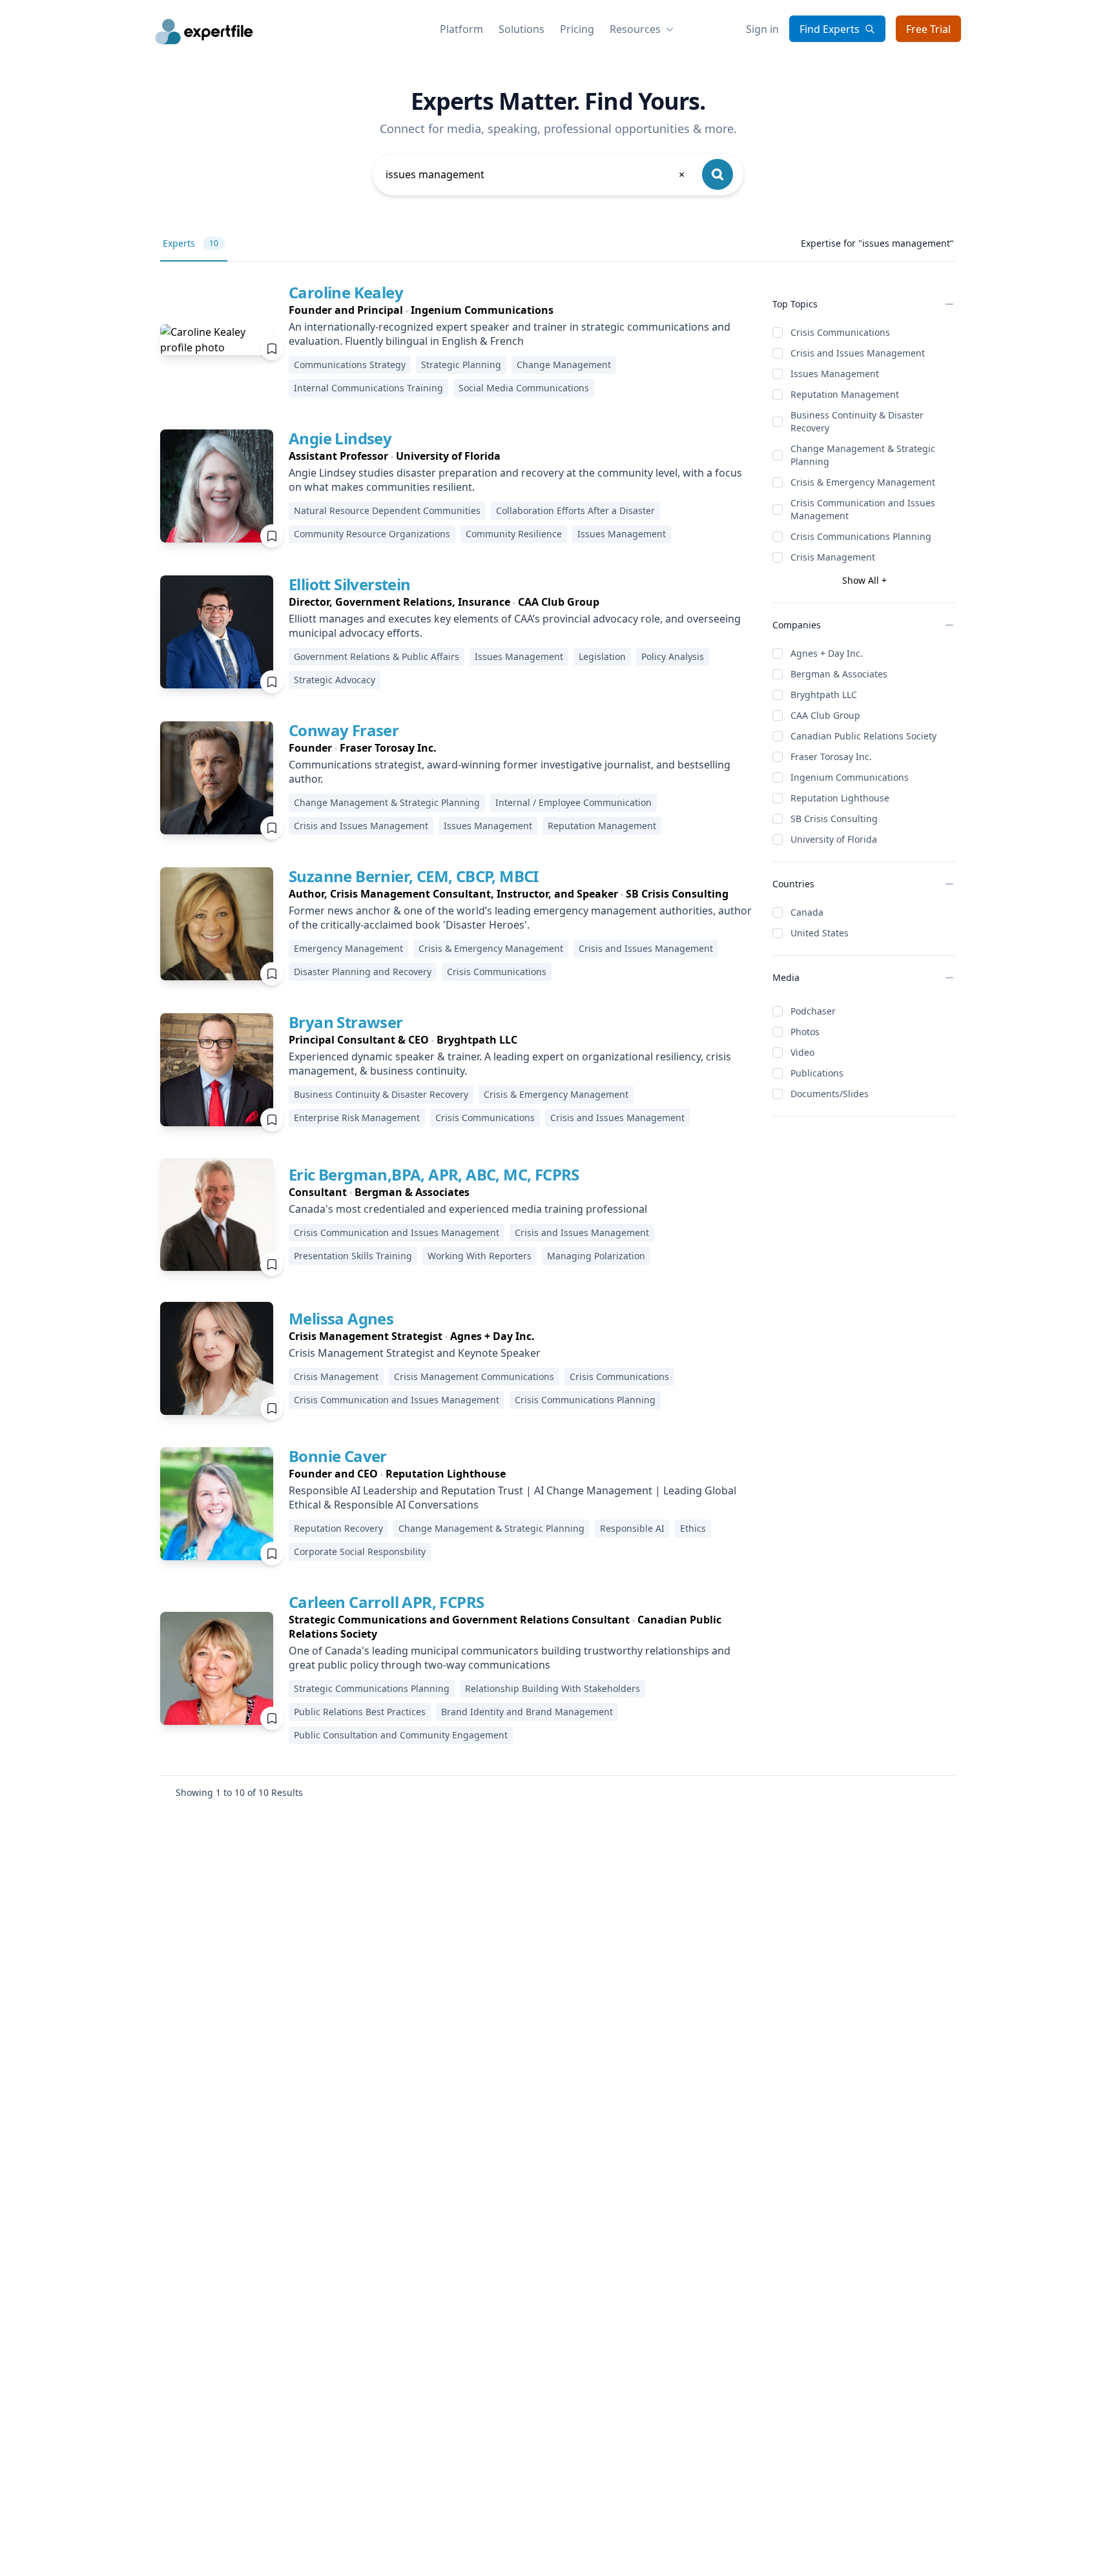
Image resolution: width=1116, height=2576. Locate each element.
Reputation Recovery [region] (338, 1528)
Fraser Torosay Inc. (831, 757)
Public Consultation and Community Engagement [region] (401, 1735)
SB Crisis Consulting (834, 819)
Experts (191, 243)
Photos (805, 1032)
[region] (520, 310)
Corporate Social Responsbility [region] (360, 1551)
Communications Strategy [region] (350, 365)
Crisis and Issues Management (858, 353)
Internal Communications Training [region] (368, 388)
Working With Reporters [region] (480, 1256)
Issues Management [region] (622, 534)
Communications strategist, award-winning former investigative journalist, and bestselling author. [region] (510, 772)
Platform (461, 29)
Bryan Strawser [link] (346, 1022)
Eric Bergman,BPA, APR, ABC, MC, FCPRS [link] (434, 1174)
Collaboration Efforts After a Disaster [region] (575, 510)
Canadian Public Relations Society (863, 736)
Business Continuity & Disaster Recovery (857, 421)
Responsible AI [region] (632, 1528)
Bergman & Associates (839, 674)
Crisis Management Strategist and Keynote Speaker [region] (415, 1353)
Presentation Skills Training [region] (353, 1256)
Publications (817, 1073)
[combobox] (536, 174)
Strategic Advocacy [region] (335, 680)
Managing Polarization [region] (596, 1256)
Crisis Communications (840, 332)
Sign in (762, 29)
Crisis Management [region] (336, 1376)
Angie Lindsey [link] (340, 438)
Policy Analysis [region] (673, 656)
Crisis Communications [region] (497, 972)
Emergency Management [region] (348, 948)
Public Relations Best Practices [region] (360, 1712)
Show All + (864, 580)
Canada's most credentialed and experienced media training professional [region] (468, 1209)
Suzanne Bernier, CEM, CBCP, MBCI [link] (414, 876)
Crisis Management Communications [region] (474, 1376)
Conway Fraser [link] (344, 730)
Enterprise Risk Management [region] (357, 1118)
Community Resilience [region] (514, 534)
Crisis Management (833, 557)
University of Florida (834, 839)
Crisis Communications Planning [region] (585, 1400)
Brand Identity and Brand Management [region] (527, 1712)
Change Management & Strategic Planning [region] (387, 802)
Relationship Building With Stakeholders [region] (553, 1688)
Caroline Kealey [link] (346, 292)
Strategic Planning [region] (461, 365)
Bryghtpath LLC (824, 695)
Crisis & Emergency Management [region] (491, 948)
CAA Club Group (825, 715)
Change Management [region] (564, 365)
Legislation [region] (602, 656)
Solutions (522, 29)
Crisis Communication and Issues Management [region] (397, 1232)
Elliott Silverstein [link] (350, 584)
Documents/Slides (830, 1094)
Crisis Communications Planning (861, 536)
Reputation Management (845, 394)
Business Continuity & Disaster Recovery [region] (381, 1094)
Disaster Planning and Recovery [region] (363, 972)
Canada (807, 912)
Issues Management (835, 374)
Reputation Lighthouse (840, 798)
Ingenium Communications (850, 777)
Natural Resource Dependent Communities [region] (387, 510)
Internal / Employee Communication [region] (573, 802)
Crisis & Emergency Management (863, 482)
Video (802, 1052)
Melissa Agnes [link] (341, 1318)
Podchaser (813, 1011)
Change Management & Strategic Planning (863, 455)
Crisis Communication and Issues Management (863, 509)
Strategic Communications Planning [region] (372, 1688)
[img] (217, 340)
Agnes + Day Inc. (827, 653)
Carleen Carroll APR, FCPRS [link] (386, 1602)
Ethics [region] (693, 1528)
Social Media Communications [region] (524, 388)
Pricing (577, 29)
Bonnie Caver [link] (338, 1456)
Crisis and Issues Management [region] (361, 826)
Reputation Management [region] (602, 826)
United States (820, 933)
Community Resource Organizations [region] (372, 534)
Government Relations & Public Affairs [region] (377, 656)
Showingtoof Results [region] (239, 1792)
